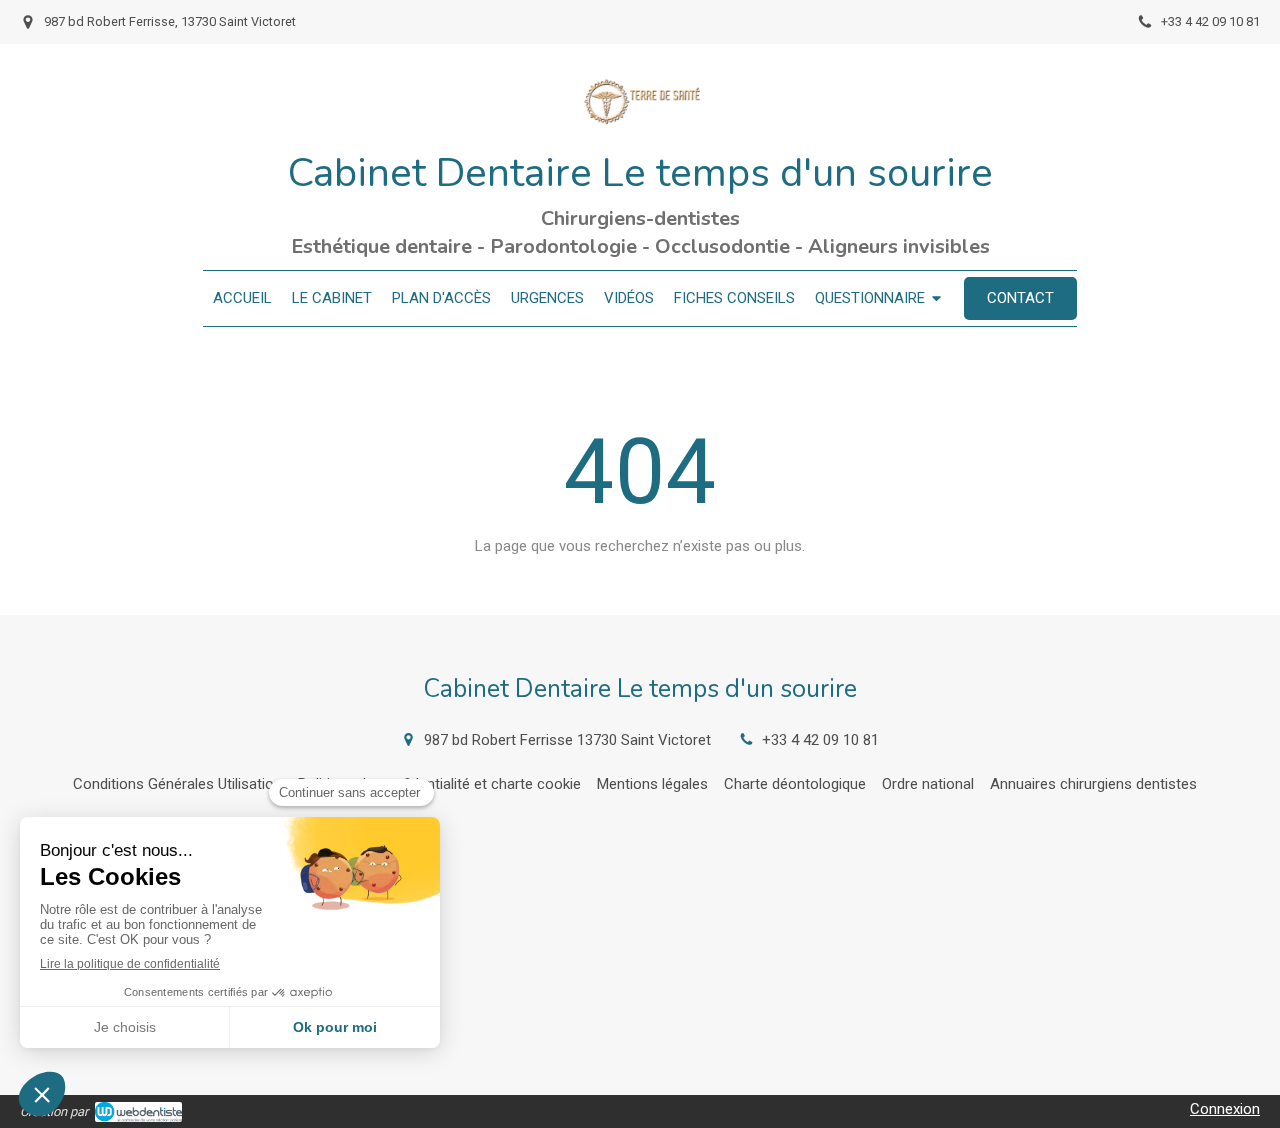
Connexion (1225, 1109)
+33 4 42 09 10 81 (820, 740)
